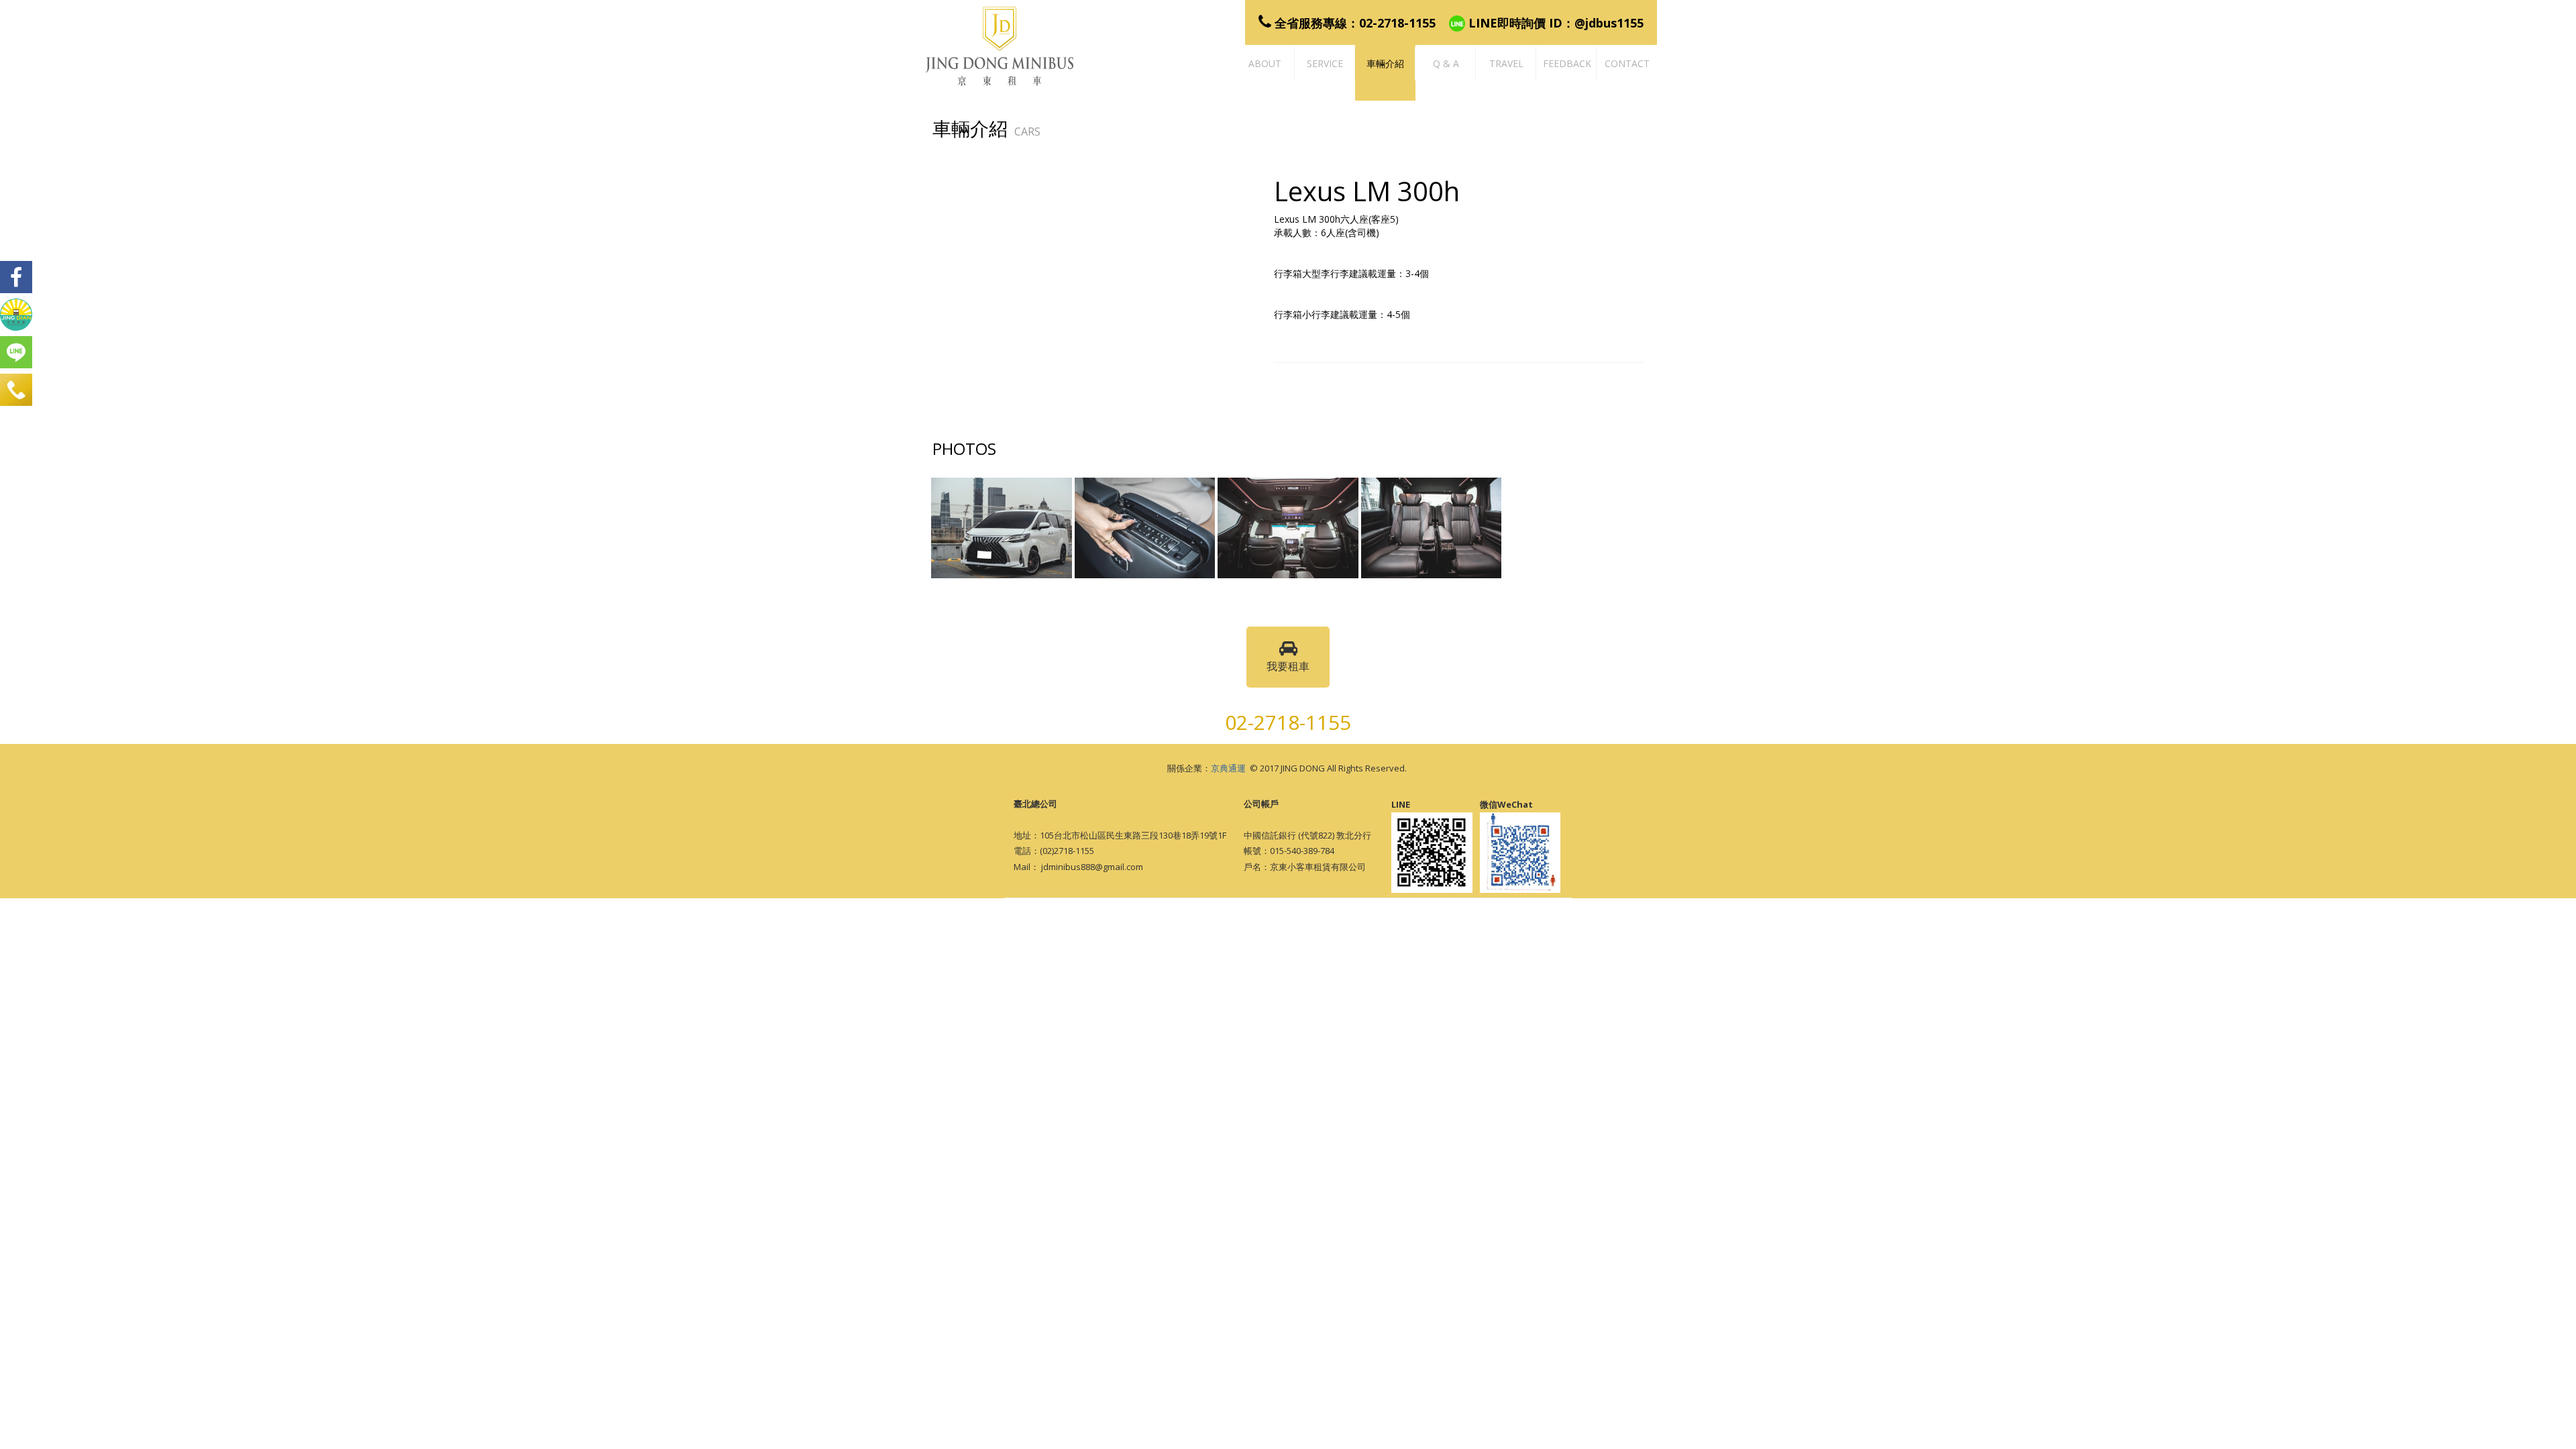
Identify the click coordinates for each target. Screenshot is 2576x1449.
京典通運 (1228, 768)
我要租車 (1288, 666)
